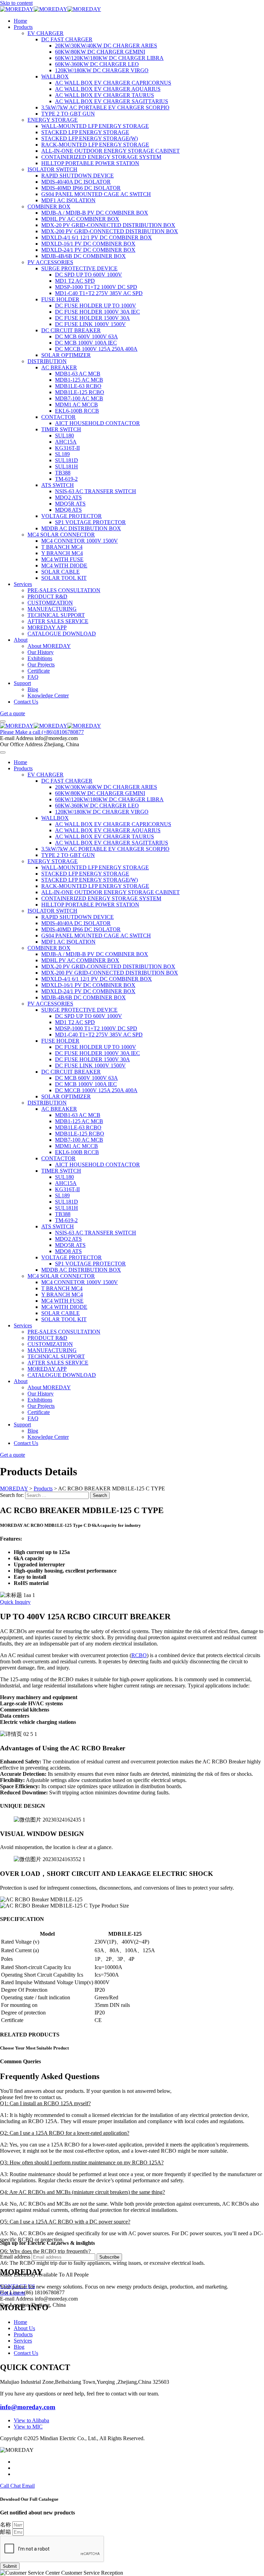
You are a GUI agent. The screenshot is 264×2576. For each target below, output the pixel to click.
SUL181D (67, 460)
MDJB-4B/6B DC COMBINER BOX (84, 256)
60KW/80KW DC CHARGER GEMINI (100, 52)
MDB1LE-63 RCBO (78, 386)
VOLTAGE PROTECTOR (71, 516)
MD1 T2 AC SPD (75, 281)
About (21, 640)
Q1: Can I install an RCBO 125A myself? (45, 2103)
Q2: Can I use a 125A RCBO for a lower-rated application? (65, 2133)
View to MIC (28, 2427)
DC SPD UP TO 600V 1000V (89, 275)
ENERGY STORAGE (53, 120)
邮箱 (6, 2532)
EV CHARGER (46, 33)
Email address (15, 2257)
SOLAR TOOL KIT (64, 578)
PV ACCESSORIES (50, 262)
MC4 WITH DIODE (64, 566)
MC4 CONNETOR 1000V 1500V (80, 541)
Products (23, 27)
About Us (24, 2328)
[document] (132, 2536)
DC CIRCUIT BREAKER (71, 330)
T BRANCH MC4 (62, 547)
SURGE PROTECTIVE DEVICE (79, 268)
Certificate (39, 671)
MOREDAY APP (47, 627)
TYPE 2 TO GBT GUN (68, 114)
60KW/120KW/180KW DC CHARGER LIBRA (109, 58)
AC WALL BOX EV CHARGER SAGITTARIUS (112, 101)
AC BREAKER (59, 367)
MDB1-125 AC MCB (79, 380)
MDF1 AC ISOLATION (68, 200)
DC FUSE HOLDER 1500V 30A (92, 318)
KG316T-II (67, 448)
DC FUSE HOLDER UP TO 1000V (96, 306)
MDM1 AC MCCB (76, 405)
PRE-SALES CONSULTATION (64, 590)
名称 (6, 2525)
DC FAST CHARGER (67, 39)
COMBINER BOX (49, 206)
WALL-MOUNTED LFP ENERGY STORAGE (95, 126)
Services (23, 584)
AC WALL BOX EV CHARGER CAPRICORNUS (113, 83)
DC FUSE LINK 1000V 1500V (90, 324)
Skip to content (16, 3)
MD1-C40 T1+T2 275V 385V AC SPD (99, 293)
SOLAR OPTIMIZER (66, 355)
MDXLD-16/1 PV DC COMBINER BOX (88, 244)
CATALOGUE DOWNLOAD (62, 634)
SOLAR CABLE (60, 572)
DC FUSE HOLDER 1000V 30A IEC (97, 312)
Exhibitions (40, 658)
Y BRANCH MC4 (62, 553)
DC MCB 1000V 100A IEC (86, 343)
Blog (33, 689)
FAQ (33, 677)
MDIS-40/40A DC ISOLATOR (76, 182)
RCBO (139, 1655)
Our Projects (41, 665)
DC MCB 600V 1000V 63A (86, 336)
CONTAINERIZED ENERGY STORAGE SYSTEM (101, 157)
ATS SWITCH (58, 485)
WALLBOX (55, 77)
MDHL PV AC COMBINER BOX (80, 219)
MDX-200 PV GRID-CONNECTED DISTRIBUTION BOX (110, 231)
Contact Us (26, 702)
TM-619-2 (66, 479)
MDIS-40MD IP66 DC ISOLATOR (81, 188)
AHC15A (66, 442)
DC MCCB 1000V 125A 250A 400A (96, 349)
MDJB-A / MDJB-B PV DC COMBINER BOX (95, 213)
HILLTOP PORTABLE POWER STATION (90, 163)
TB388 (63, 473)
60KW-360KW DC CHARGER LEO (97, 64)
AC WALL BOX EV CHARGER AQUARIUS (108, 89)
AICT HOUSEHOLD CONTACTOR (97, 423)
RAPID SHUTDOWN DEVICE (78, 176)
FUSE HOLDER (60, 299)
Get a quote (13, 2293)
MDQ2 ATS (68, 497)
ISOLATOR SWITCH (52, 169)
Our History (41, 652)
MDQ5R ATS (70, 504)
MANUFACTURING (52, 609)
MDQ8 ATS (68, 510)
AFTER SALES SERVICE (58, 621)
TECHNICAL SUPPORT (56, 615)
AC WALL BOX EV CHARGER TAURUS (104, 95)
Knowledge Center (48, 695)
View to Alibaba (31, 2420)
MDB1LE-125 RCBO (80, 392)
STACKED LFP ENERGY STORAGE (85, 132)
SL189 (62, 454)
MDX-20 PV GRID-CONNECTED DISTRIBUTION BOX (108, 225)
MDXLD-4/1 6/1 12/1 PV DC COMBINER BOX (97, 237)
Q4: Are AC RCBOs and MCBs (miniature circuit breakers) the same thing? (82, 2192)
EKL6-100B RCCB (77, 411)
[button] (132, 2104)
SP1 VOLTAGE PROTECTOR (90, 522)
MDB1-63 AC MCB (78, 374)
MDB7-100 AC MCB (79, 398)
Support (22, 683)
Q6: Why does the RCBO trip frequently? (45, 2251)
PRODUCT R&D (47, 596)
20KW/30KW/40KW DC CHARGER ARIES (106, 46)
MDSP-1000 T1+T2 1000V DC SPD (96, 287)
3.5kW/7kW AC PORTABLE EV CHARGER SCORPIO (105, 107)
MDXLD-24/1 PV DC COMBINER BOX (88, 250)
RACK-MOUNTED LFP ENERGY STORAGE (95, 145)
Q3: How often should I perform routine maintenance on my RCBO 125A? (82, 2162)
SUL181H (67, 466)
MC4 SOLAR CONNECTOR (61, 535)
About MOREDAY (49, 646)
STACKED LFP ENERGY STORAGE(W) (90, 138)
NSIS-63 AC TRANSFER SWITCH (96, 491)
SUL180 (64, 436)
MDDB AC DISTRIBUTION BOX (81, 528)
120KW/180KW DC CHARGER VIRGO (102, 70)
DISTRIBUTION (47, 361)
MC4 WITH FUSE (62, 559)
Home (20, 21)
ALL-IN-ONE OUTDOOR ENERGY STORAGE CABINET (111, 151)
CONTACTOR (58, 417)
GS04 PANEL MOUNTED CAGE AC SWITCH (96, 194)
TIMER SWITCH (61, 429)
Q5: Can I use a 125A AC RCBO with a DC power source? (65, 2222)
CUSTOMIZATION (50, 603)
